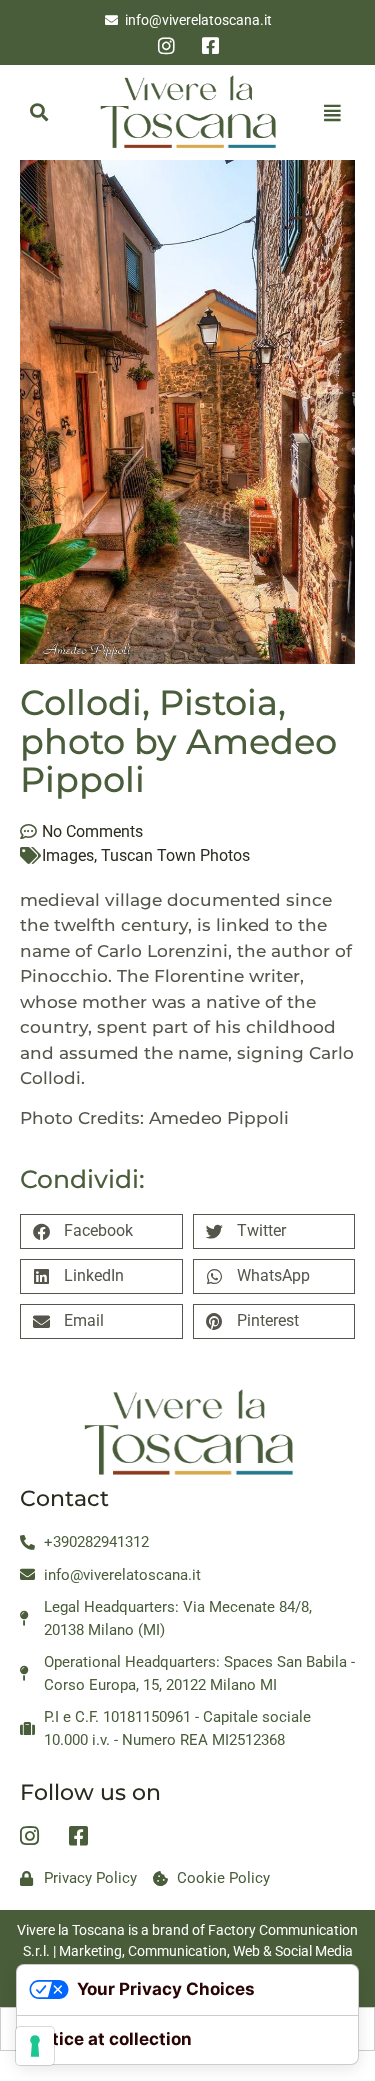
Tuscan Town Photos (175, 855)
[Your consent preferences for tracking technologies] (35, 2046)
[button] (38, 112)
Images (68, 855)
